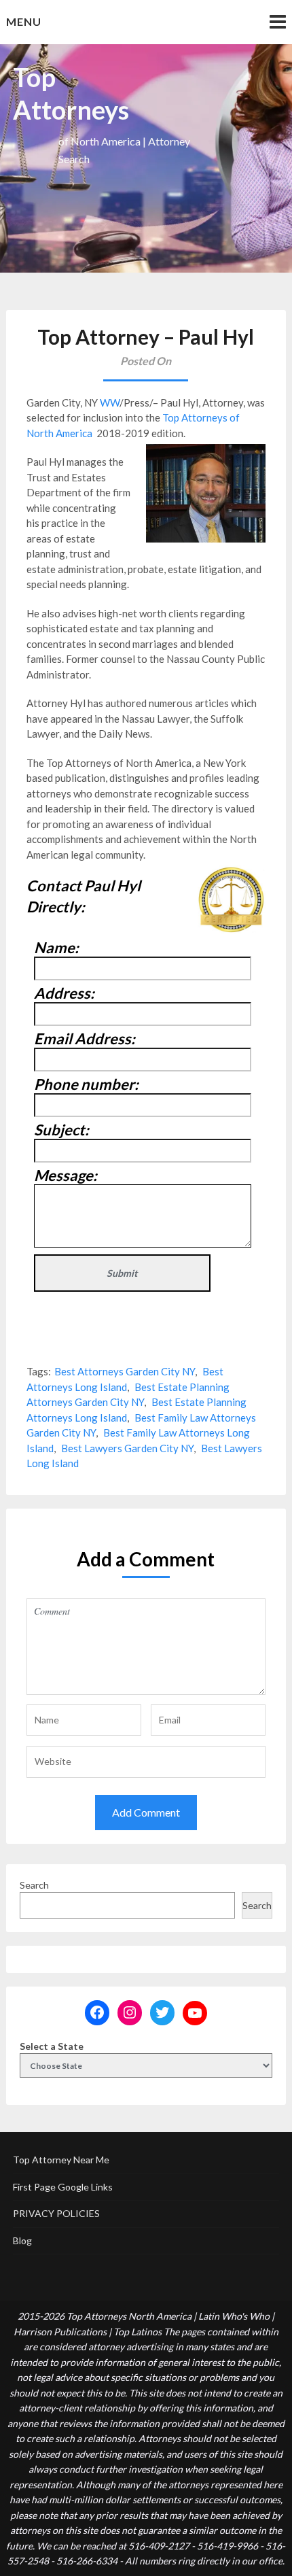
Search (34, 1885)
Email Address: (85, 1038)
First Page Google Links (63, 2187)
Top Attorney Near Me (61, 2160)
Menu (24, 21)
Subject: (61, 1130)
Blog (22, 2240)
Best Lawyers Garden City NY (127, 1448)
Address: (64, 993)
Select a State (52, 2046)
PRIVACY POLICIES (56, 2213)
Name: (56, 947)
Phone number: (86, 1084)
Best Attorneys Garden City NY (125, 1371)
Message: (66, 1175)
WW (110, 402)
